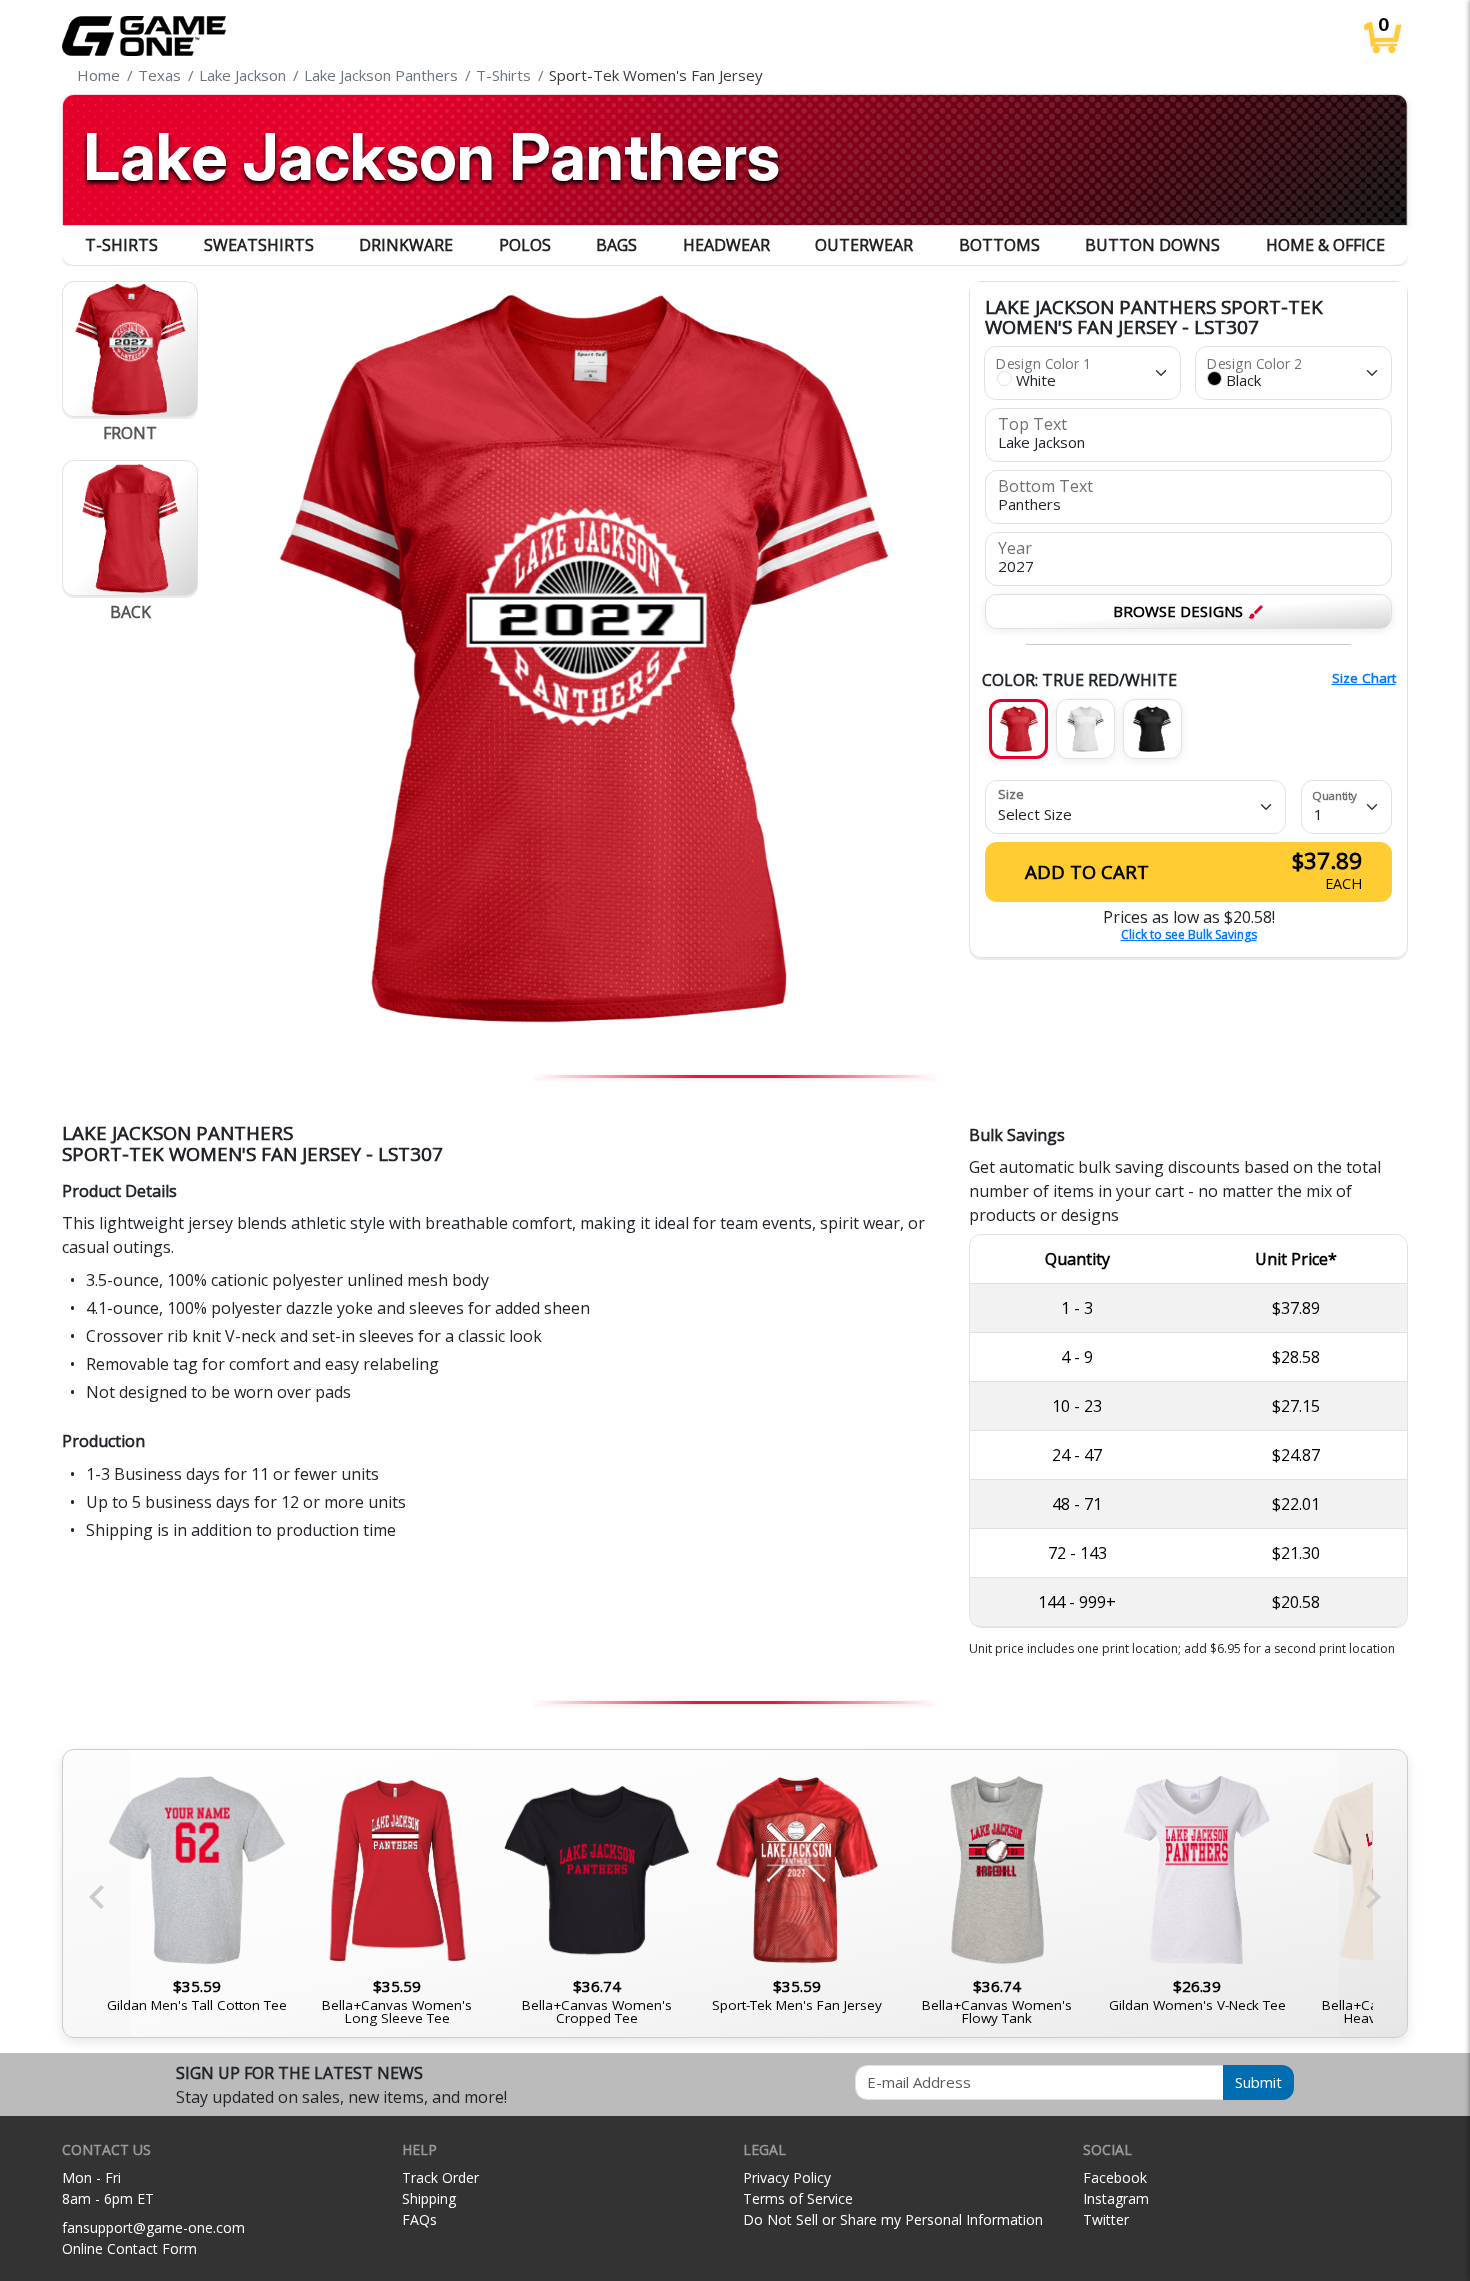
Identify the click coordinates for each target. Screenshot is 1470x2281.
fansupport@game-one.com (153, 2227)
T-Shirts (121, 245)
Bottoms (999, 245)
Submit (1258, 2082)
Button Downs (1152, 245)
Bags (616, 245)
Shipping (429, 2198)
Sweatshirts (259, 245)
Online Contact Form (129, 2248)
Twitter (1106, 2219)
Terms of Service (798, 2198)
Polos (525, 245)
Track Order (440, 2177)
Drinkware (406, 245)
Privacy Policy (787, 2177)
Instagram (1116, 2198)
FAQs (419, 2219)
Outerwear (864, 245)
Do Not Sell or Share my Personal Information (893, 2219)
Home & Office (1325, 245)
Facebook (1115, 2177)
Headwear (726, 245)
